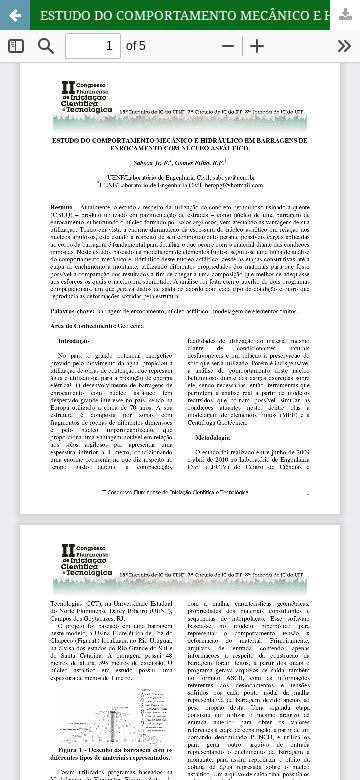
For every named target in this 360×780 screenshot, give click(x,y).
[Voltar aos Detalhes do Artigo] (15, 15)
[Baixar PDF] (345, 15)
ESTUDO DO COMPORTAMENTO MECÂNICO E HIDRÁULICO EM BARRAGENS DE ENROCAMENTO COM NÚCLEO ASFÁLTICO (200, 15)
